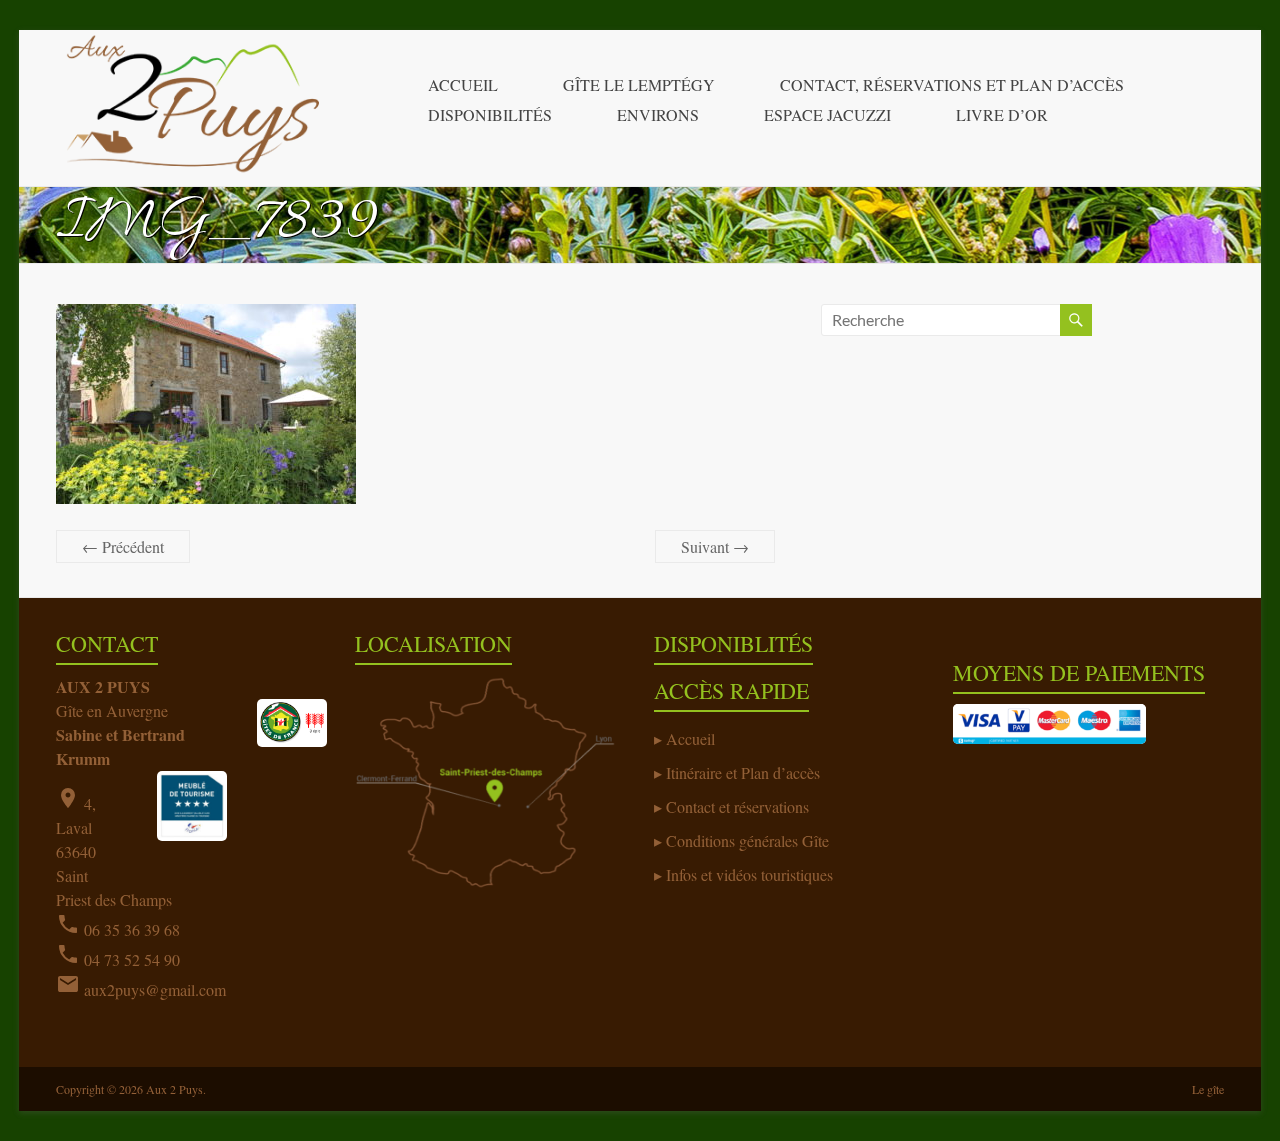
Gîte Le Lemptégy (639, 84)
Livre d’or (1002, 114)
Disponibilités (490, 114)
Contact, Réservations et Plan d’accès (952, 84)
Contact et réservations (737, 806)
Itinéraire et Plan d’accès (743, 772)
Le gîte (1208, 1089)
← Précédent (123, 546)
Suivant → (715, 546)
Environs (658, 114)
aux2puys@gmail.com (155, 989)
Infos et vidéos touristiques (749, 874)
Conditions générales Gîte (747, 840)
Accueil (463, 84)
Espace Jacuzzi (827, 114)
